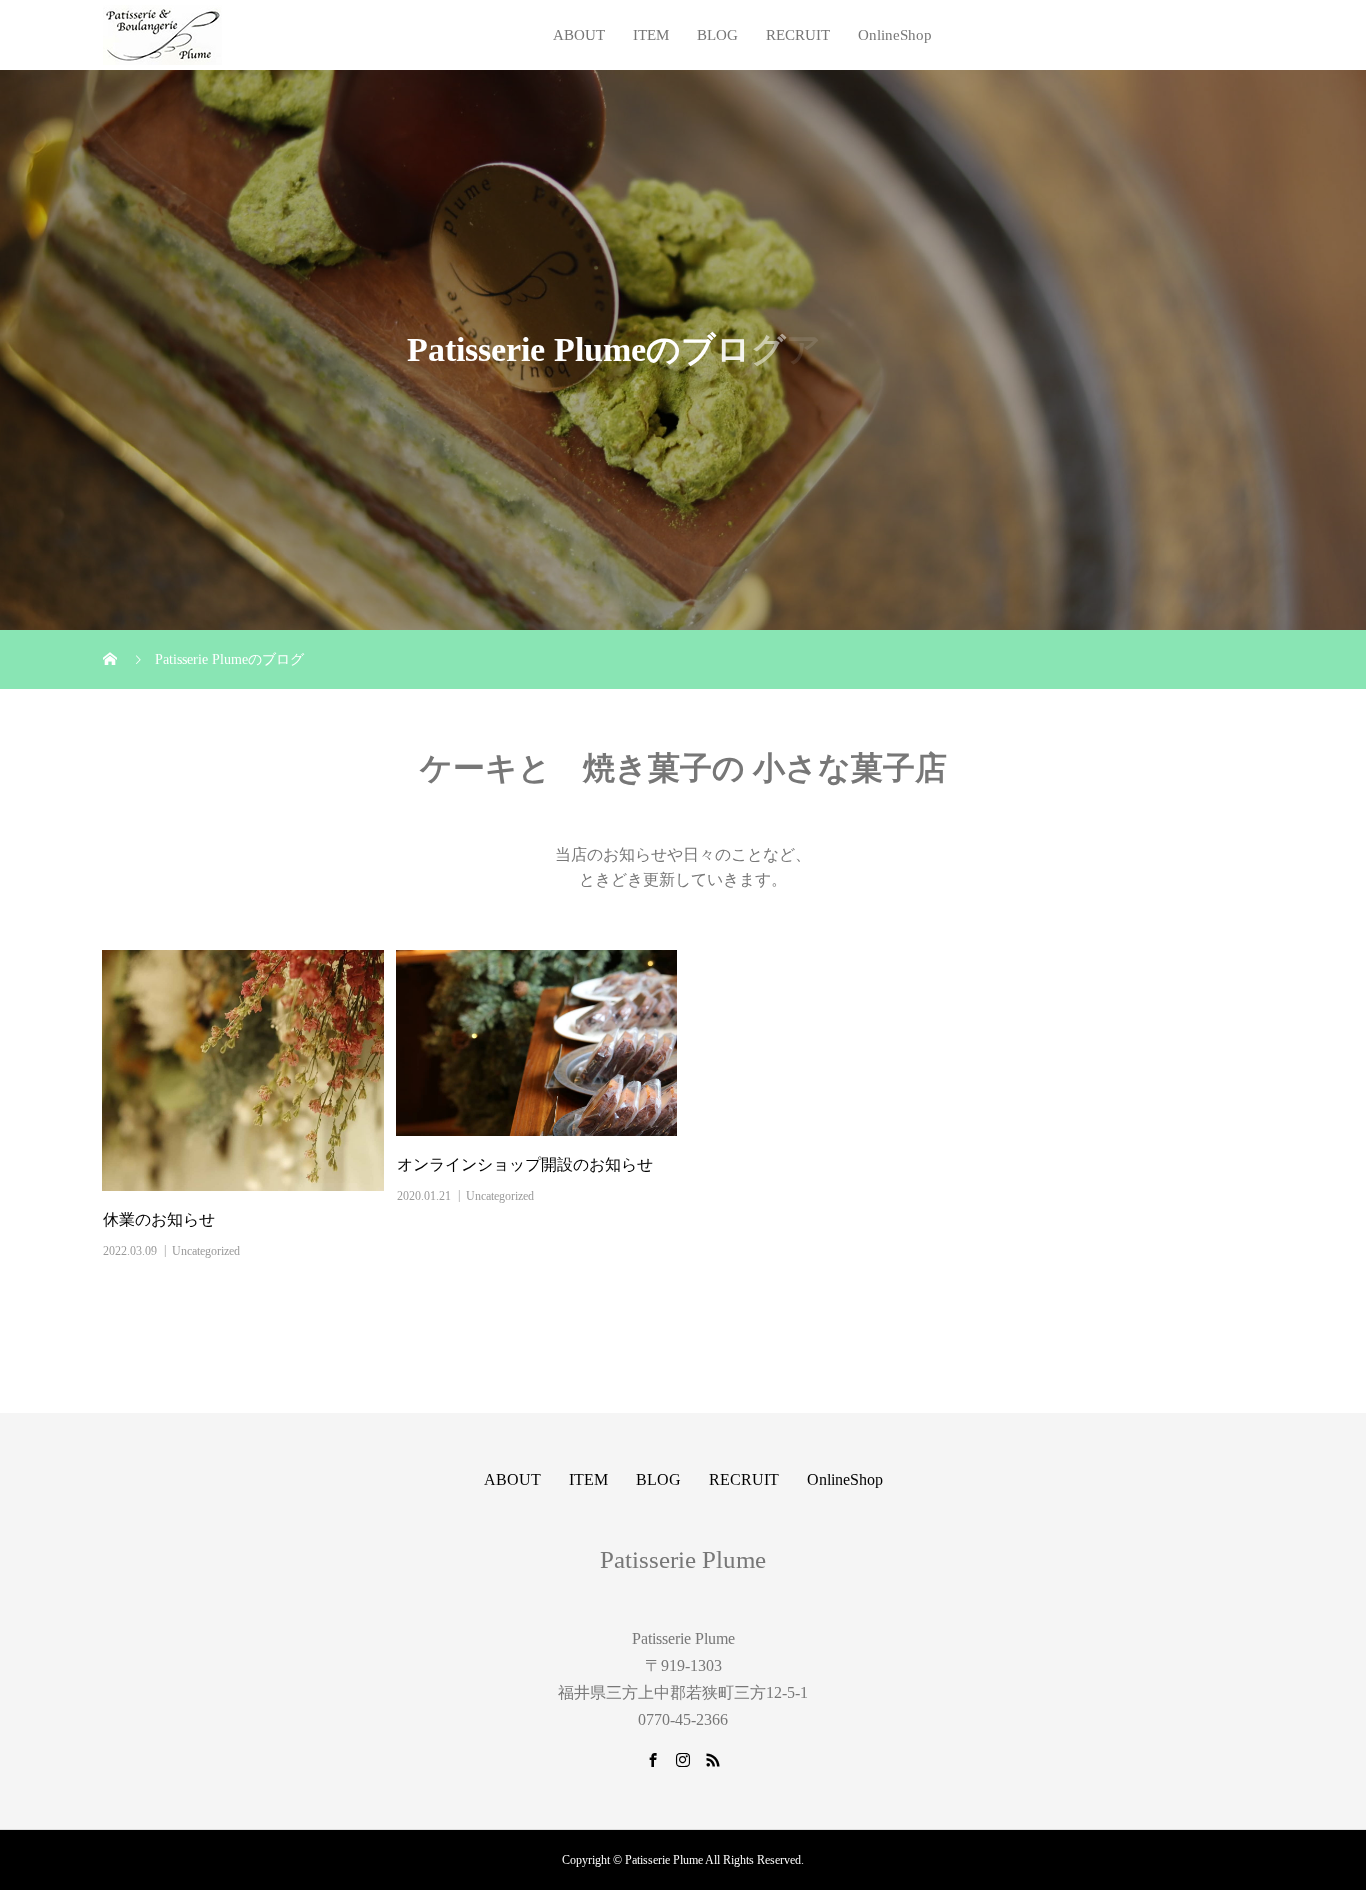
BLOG (717, 35)
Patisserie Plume (683, 1559)
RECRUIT (798, 35)
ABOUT (579, 35)
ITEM (651, 35)
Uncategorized (206, 1251)
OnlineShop (895, 35)
